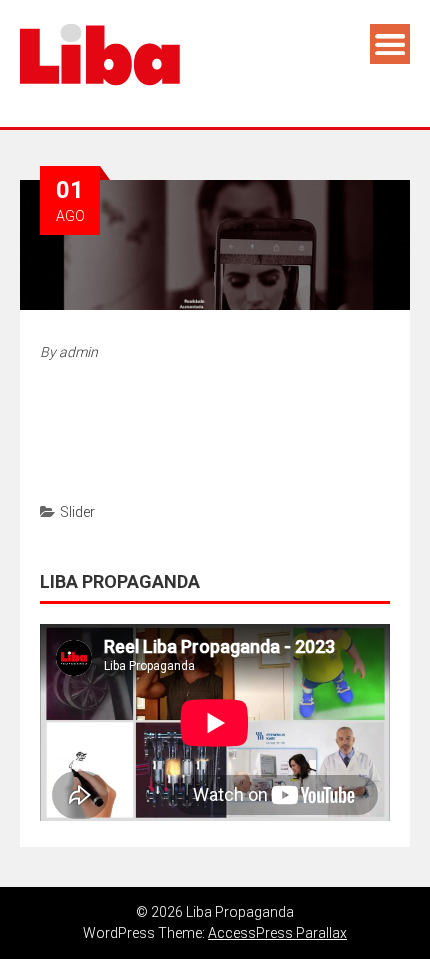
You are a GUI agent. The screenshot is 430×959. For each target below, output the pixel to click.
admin (78, 352)
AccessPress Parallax (277, 933)
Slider (77, 512)
